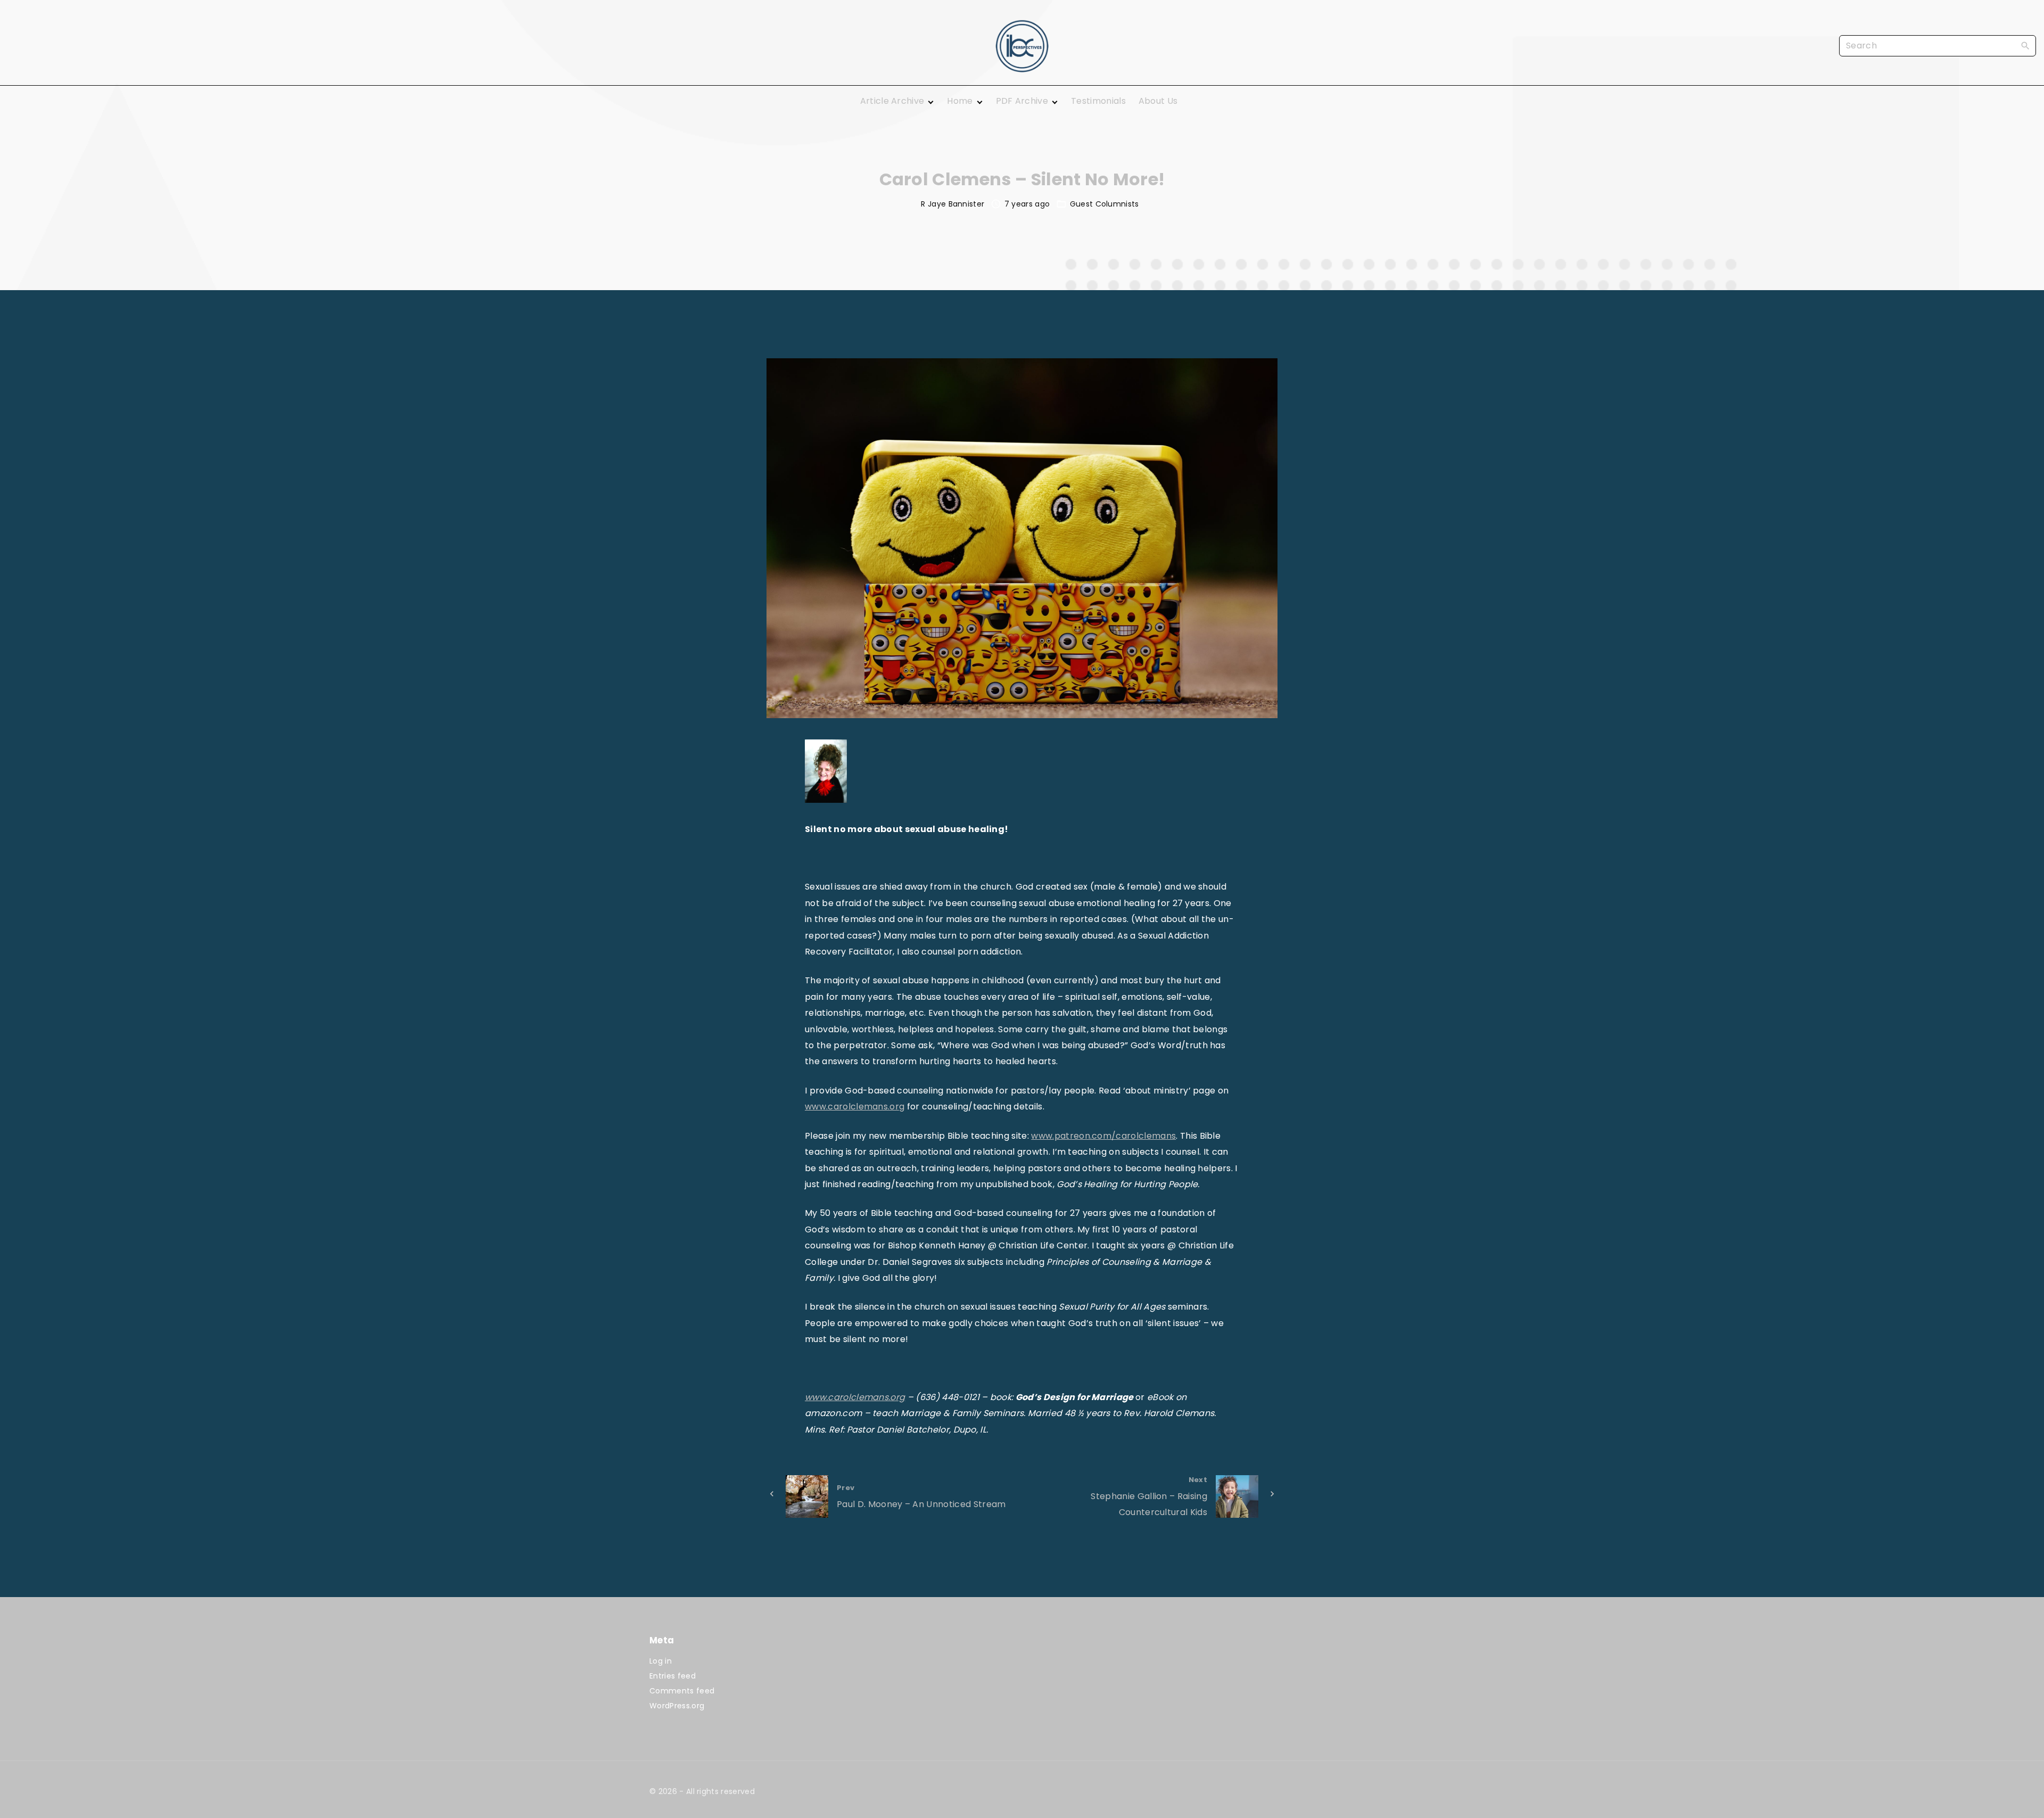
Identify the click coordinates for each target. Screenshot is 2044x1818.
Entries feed (673, 1676)
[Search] (2025, 45)
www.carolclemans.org (855, 1107)
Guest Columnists (1105, 204)
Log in (661, 1661)
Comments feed (682, 1691)
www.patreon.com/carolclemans (1103, 1136)
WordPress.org (677, 1706)
